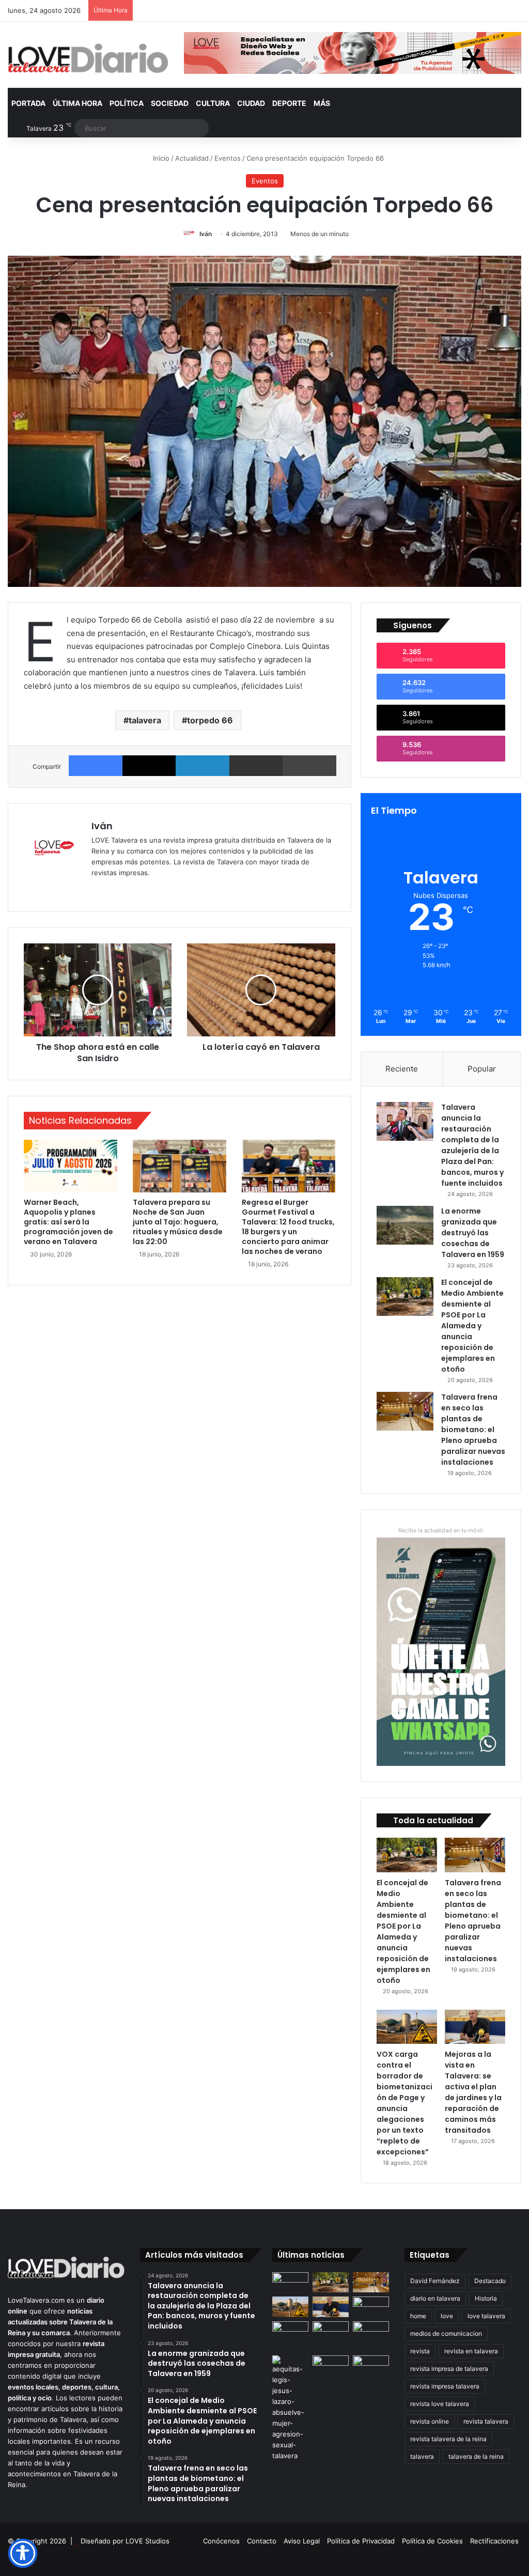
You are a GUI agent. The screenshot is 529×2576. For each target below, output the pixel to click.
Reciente (402, 1069)
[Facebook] (96, 766)
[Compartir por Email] (256, 766)
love (447, 2316)
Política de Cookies (432, 2541)
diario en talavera (435, 2298)
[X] (149, 766)
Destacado (490, 2281)
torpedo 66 (210, 720)
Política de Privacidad (361, 2541)
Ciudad (251, 103)
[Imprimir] (309, 766)
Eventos (228, 158)
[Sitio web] (98, 890)
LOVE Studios (147, 2541)
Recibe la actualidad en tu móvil (441, 1530)
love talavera (486, 2316)
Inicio (160, 158)
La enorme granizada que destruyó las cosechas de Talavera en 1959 (473, 1233)
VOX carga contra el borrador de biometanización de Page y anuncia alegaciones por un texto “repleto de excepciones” (404, 2103)
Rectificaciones (494, 2541)
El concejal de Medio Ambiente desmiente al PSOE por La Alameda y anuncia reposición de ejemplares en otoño (472, 1326)
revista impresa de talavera (449, 2369)
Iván (206, 234)
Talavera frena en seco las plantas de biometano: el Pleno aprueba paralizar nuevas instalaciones (473, 1430)
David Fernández (435, 2281)
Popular (482, 1069)
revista (420, 2351)
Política (127, 103)
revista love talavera (440, 2404)
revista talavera (486, 2421)
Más (322, 103)
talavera (145, 720)
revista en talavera (471, 2351)
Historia (486, 2298)
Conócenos (221, 2541)
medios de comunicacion (446, 2333)
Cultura (213, 103)
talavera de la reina (476, 2456)
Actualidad (192, 158)
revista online (430, 2421)
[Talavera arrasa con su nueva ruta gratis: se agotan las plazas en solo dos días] (371, 2307)
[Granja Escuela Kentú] (290, 2336)
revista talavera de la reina (448, 2439)
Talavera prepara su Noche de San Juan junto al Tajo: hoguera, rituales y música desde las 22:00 (178, 1222)
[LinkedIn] (203, 766)
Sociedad (170, 103)
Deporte (289, 103)
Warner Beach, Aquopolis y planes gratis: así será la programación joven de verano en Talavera (68, 1222)
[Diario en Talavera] (88, 59)
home (418, 2316)
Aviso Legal (302, 2541)
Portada (28, 103)
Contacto (262, 2541)
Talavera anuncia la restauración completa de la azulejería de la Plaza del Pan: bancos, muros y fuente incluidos (472, 1145)
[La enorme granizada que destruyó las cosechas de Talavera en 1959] (405, 1225)
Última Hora (77, 103)
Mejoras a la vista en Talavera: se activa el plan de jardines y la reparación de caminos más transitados (473, 2092)
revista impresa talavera (445, 2386)
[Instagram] (135, 890)
